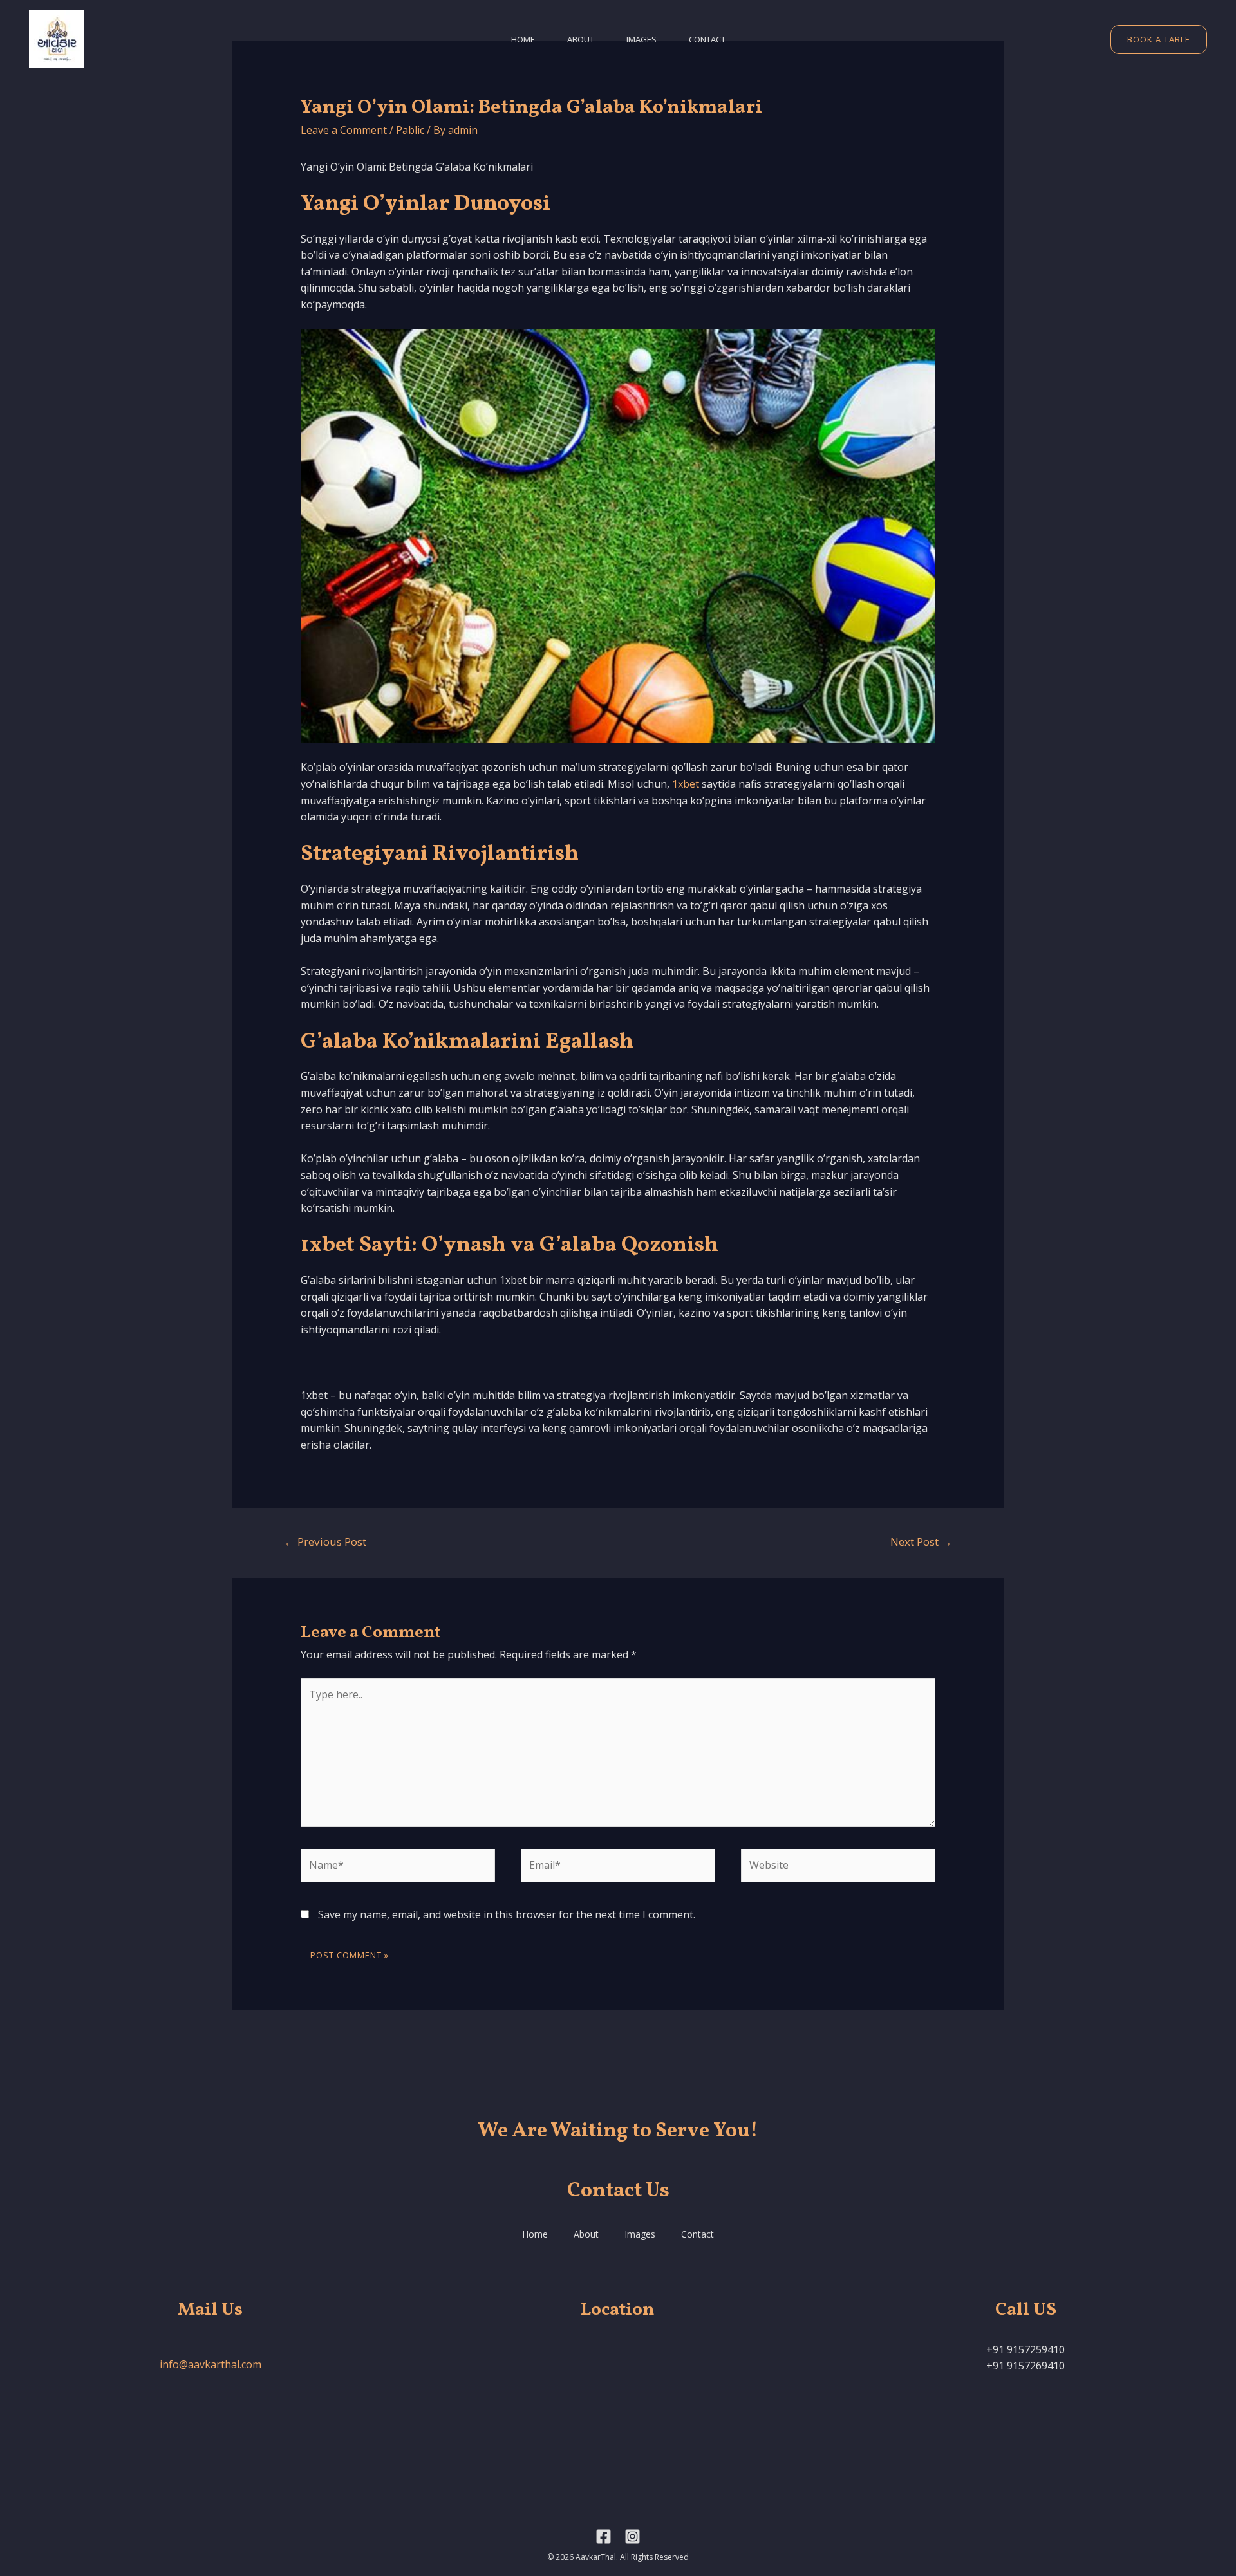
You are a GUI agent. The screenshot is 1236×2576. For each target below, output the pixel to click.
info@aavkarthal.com (211, 2364)
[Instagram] (632, 2536)
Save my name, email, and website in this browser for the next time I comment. (507, 1914)
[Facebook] (604, 2536)
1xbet (686, 784)
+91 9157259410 (1025, 2349)
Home (523, 39)
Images (641, 39)
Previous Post (325, 1542)
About (581, 39)
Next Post (921, 1542)
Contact (707, 39)
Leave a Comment (344, 130)
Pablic (410, 130)
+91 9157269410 (1025, 2366)
